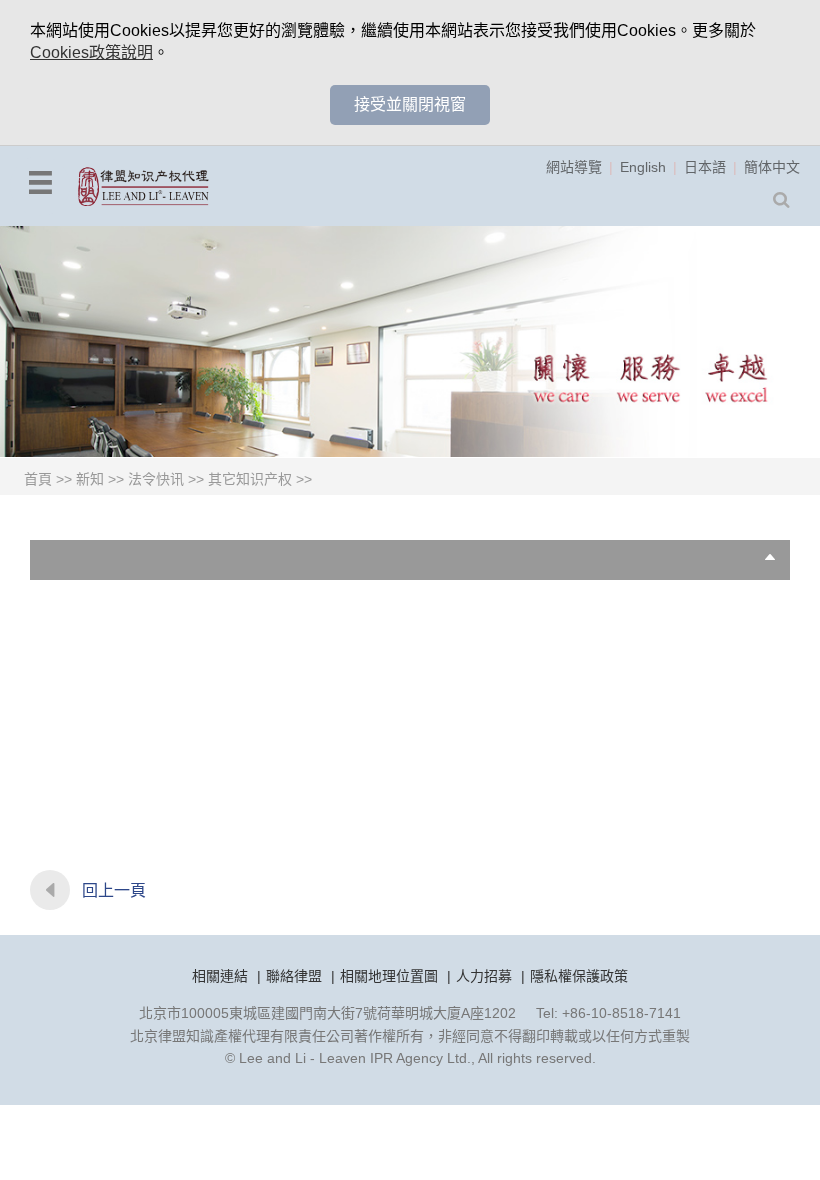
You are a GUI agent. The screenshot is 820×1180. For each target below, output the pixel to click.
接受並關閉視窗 (410, 104)
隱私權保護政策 (579, 976)
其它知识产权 (250, 479)
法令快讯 (156, 479)
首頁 (38, 479)
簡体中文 (772, 167)
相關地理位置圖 (389, 976)
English (643, 167)
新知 (90, 479)
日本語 (705, 167)
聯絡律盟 (294, 976)
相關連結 (220, 976)
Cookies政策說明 (91, 52)
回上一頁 (114, 890)
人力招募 (484, 976)
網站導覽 (574, 167)
